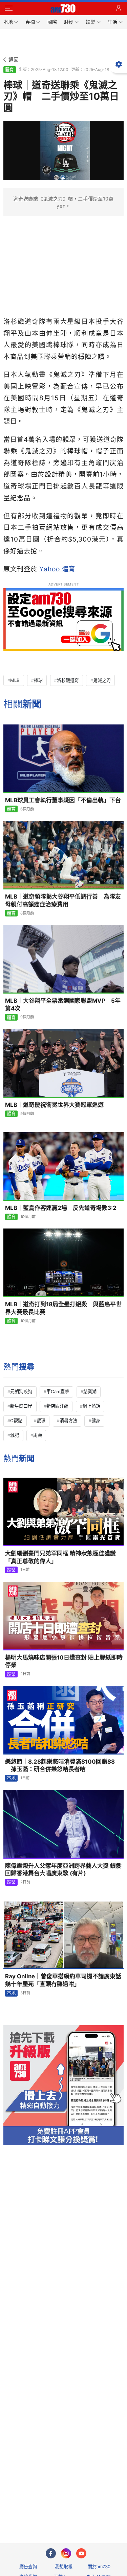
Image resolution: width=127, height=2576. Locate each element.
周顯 (38, 1435)
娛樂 (11, 1570)
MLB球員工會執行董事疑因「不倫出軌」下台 (63, 800)
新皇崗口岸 (21, 1406)
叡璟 (41, 1421)
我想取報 (64, 2567)
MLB (15, 680)
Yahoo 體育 (57, 569)
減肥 (15, 1435)
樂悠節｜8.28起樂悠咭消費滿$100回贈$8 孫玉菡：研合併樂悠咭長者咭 (60, 1766)
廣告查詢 (28, 2567)
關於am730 (99, 2567)
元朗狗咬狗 (21, 1391)
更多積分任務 (99, 2511)
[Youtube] (81, 2553)
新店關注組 (57, 1406)
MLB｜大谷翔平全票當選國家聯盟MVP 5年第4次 (63, 1005)
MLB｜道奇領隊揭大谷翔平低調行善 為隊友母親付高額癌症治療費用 (63, 900)
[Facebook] (51, 2553)
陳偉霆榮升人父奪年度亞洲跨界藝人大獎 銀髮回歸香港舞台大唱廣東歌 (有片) (63, 1870)
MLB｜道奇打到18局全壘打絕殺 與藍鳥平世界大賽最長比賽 (63, 1308)
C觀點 (16, 1421)
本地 (11, 1778)
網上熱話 (91, 1406)
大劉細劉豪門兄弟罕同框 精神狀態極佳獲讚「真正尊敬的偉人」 (60, 1557)
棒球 (38, 680)
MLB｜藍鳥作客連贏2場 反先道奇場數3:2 (61, 1208)
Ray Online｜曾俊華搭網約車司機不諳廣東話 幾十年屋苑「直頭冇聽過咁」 (64, 1980)
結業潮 (90, 1391)
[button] (8, 8)
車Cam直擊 (58, 1391)
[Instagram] (66, 2553)
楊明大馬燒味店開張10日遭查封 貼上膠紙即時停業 (64, 1661)
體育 (9, 69)
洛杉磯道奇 (68, 680)
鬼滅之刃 (102, 680)
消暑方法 (68, 1421)
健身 (96, 1421)
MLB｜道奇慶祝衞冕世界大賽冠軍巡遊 (54, 1105)
